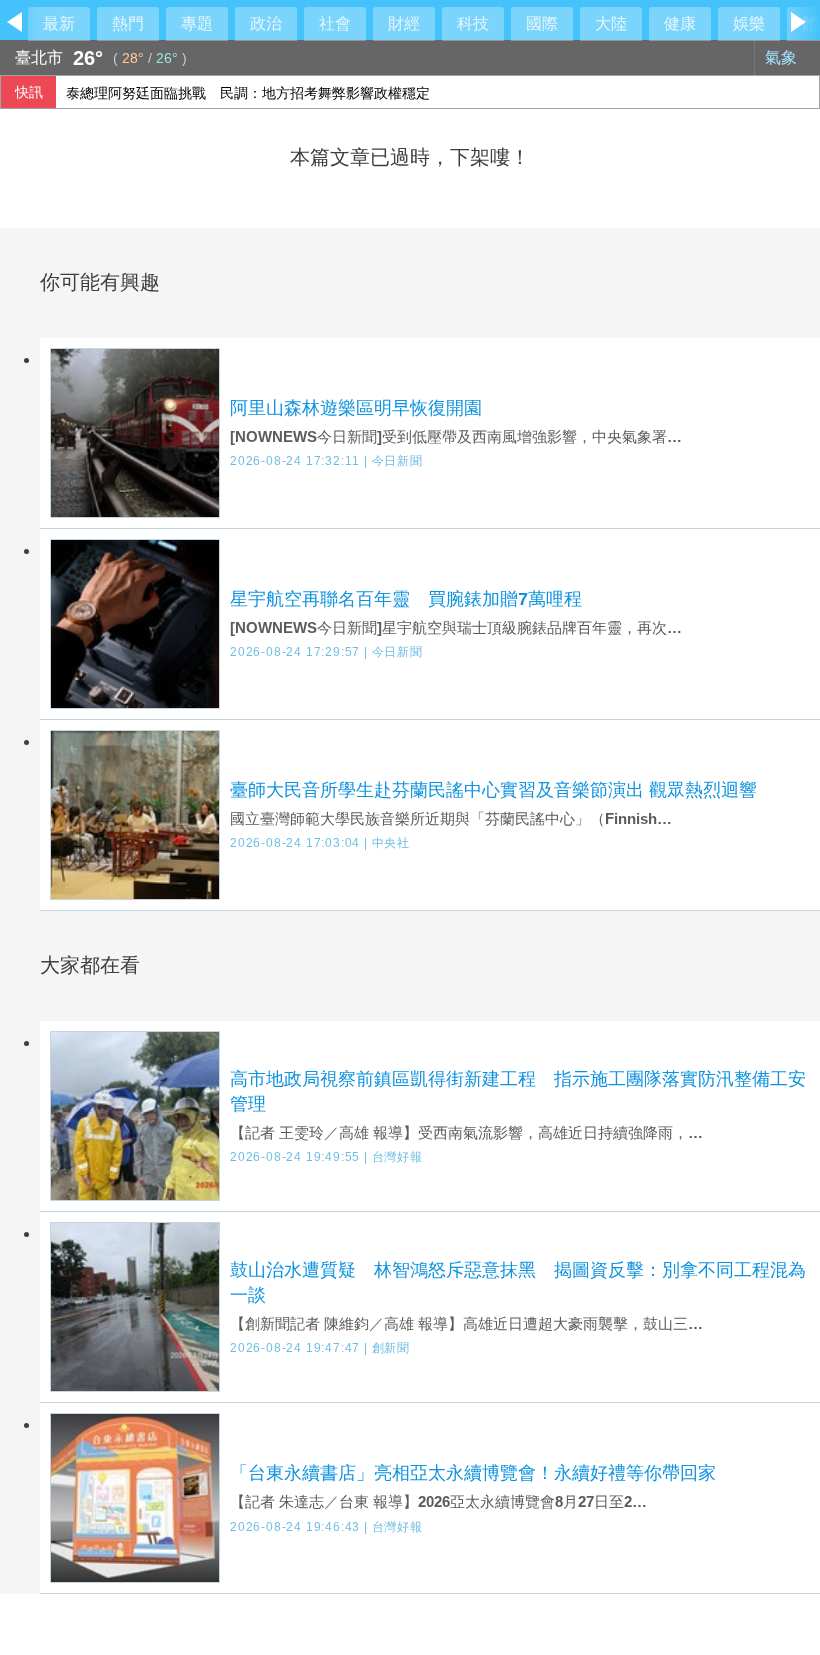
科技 (473, 23)
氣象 (783, 57)
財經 (404, 23)
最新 (59, 23)
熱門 (128, 23)
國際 (542, 23)
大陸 (611, 23)
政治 (266, 23)
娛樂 (749, 23)
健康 (680, 23)
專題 (197, 23)
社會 (335, 23)
